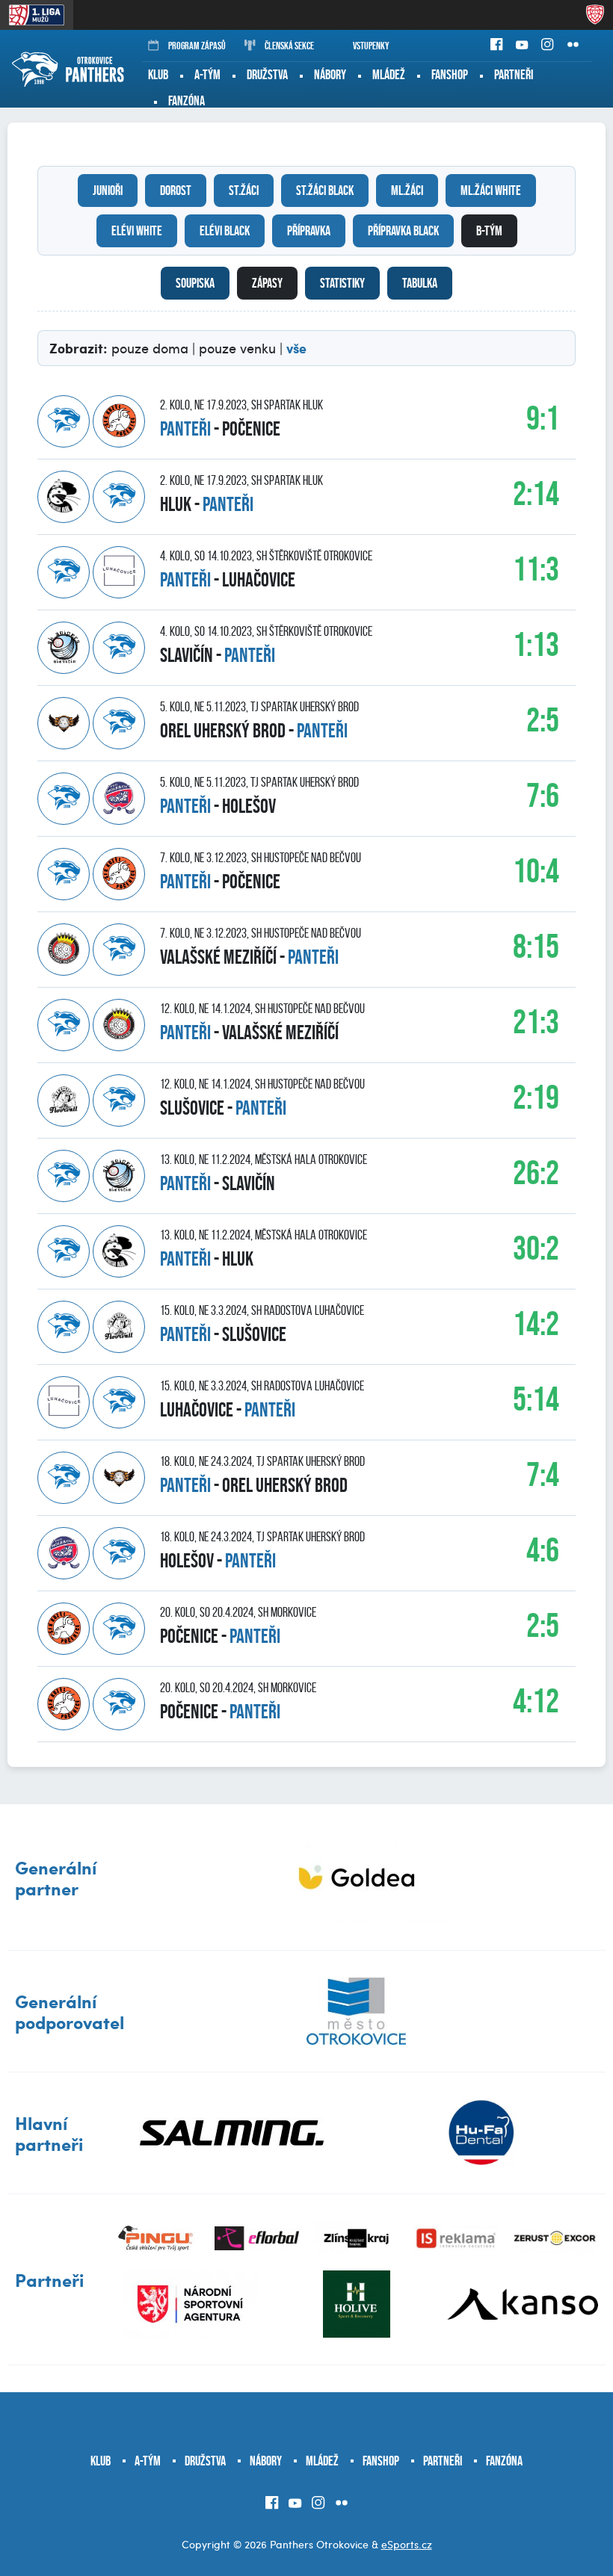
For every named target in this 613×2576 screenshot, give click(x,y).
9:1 (543, 418)
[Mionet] (356, 1877)
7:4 (543, 1474)
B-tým (489, 231)
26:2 (536, 1173)
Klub (158, 75)
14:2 (536, 1323)
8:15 (536, 946)
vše (296, 348)
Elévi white (137, 231)
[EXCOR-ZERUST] (556, 2238)
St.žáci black (325, 191)
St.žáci (244, 191)
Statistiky (342, 283)
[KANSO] (523, 2304)
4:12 (536, 1701)
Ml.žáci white (491, 191)
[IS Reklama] (456, 2238)
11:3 (536, 569)
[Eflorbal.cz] (257, 2238)
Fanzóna (187, 101)
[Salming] (231, 2133)
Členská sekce (289, 46)
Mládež (389, 75)
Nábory (330, 75)
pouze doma (150, 348)
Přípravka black (403, 231)
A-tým (207, 75)
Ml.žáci (407, 191)
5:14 (536, 1399)
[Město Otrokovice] (356, 2011)
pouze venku (237, 348)
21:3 (536, 1022)
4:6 (543, 1550)
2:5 (543, 720)
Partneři (514, 75)
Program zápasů (197, 46)
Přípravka (309, 231)
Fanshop (450, 75)
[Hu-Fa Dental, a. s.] (481, 2133)
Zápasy (267, 283)
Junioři (108, 191)
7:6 (543, 795)
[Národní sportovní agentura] (190, 2304)
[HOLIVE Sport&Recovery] (357, 2304)
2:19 (536, 1097)
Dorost (176, 191)
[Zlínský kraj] (356, 2238)
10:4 (536, 871)
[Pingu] (157, 2238)
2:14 (536, 493)
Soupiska (195, 283)
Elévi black (225, 231)
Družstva (267, 75)
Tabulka (420, 283)
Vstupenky (371, 46)
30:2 (536, 1248)
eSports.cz (407, 2544)
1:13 (536, 644)
